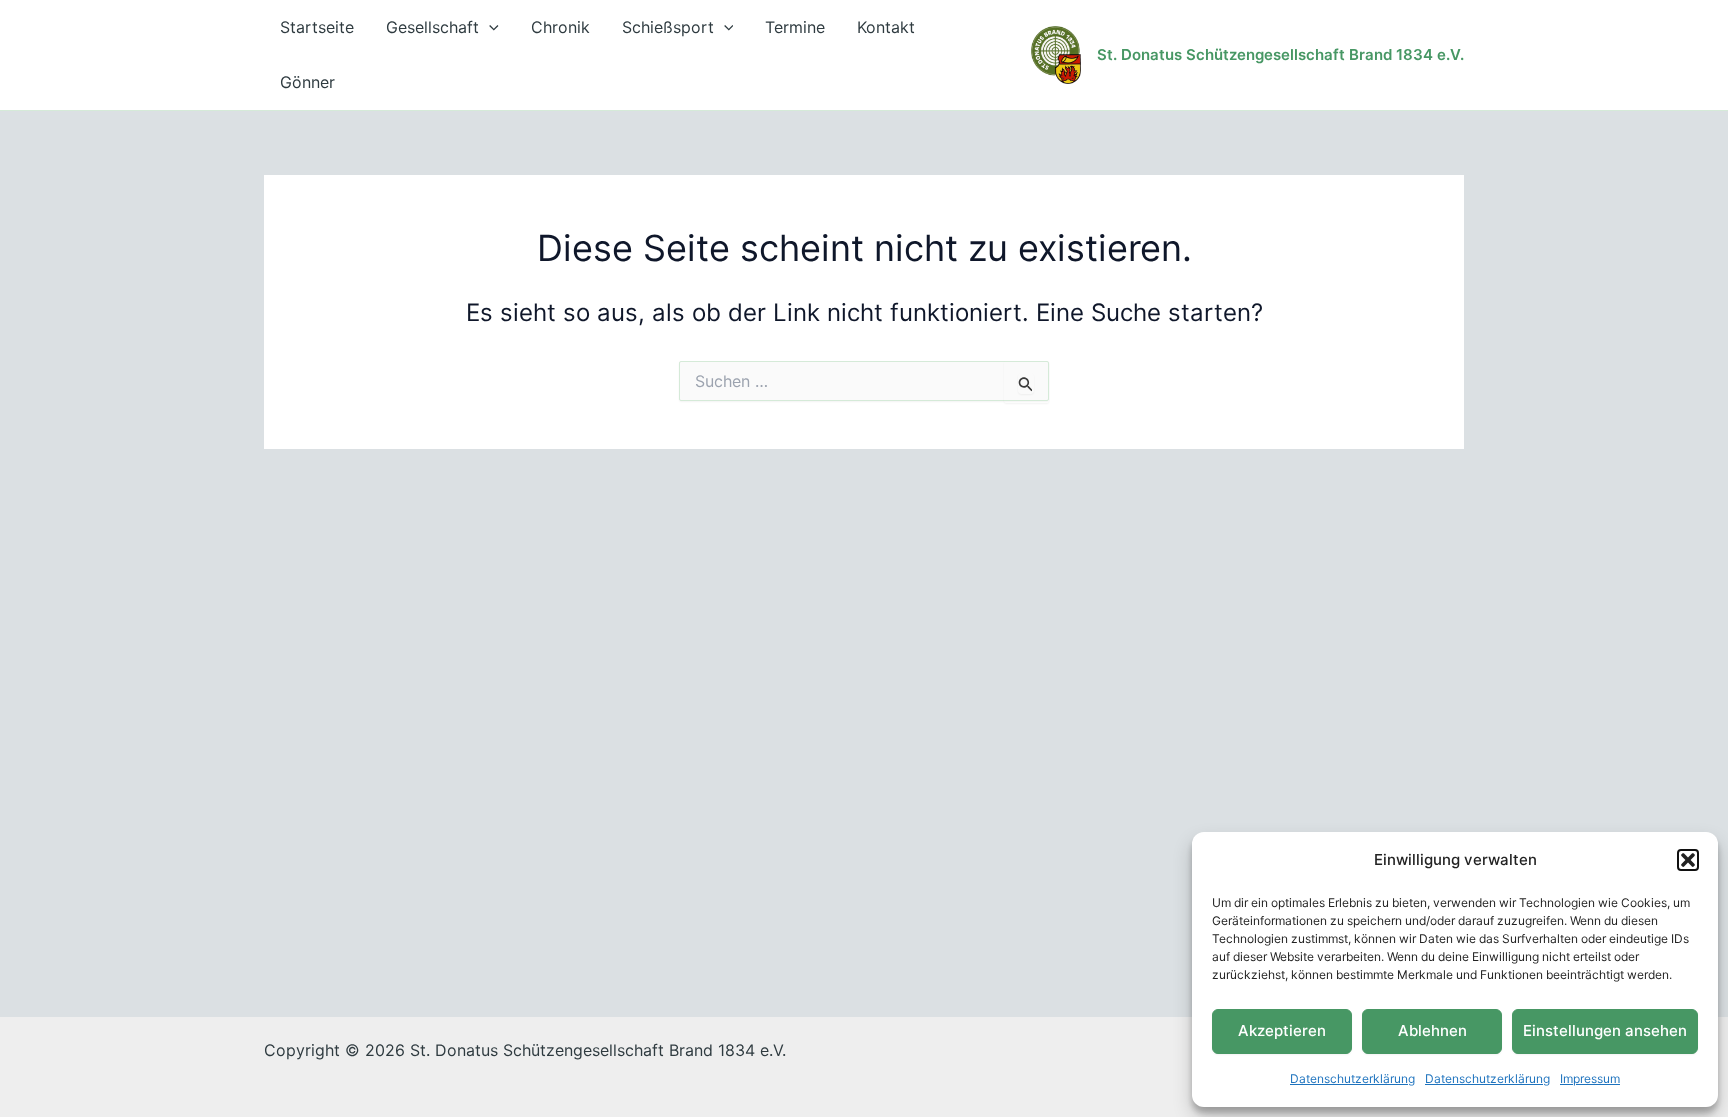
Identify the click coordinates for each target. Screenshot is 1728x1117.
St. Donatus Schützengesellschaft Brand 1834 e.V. (1280, 54)
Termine (795, 27)
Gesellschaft (432, 27)
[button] (1688, 860)
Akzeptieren (1282, 1030)
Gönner (307, 82)
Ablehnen (1432, 1030)
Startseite (317, 27)
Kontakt (886, 27)
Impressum (1590, 1078)
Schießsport (668, 27)
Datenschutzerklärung (1352, 1078)
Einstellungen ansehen (1605, 1030)
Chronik (560, 27)
